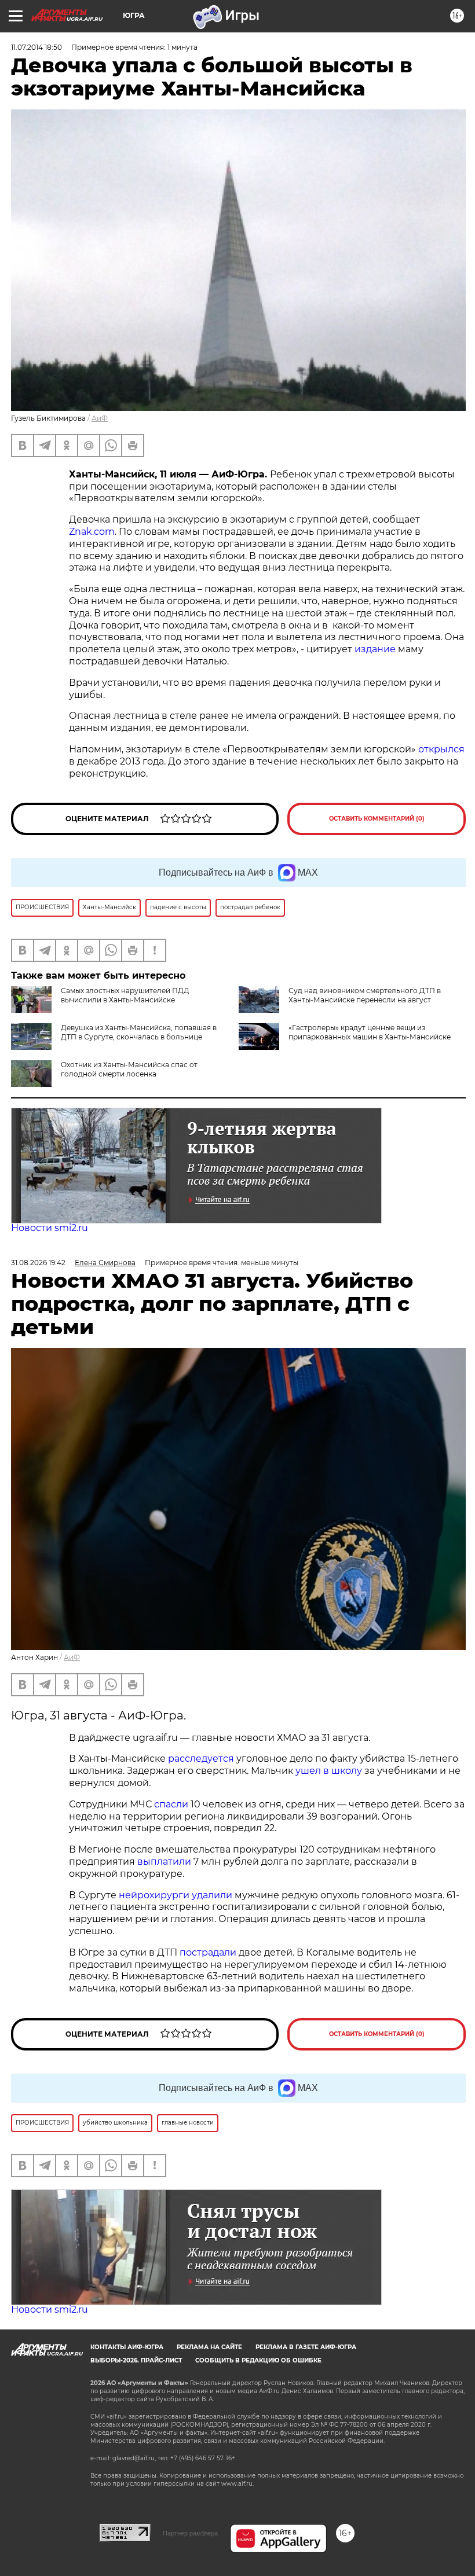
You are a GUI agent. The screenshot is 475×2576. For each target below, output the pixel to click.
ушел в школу (329, 1771)
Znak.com (92, 532)
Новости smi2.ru (50, 1228)
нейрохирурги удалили (176, 1895)
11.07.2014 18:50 (36, 47)
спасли (171, 1804)
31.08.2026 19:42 (38, 1263)
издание (375, 649)
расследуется (201, 1759)
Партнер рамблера (190, 2533)
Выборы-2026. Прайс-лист (136, 2360)
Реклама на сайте (209, 2347)
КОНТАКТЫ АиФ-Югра (127, 2347)
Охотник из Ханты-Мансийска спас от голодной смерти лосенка (129, 1069)
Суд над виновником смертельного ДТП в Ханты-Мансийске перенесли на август (365, 995)
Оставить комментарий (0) (377, 819)
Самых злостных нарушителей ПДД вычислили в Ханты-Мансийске (125, 995)
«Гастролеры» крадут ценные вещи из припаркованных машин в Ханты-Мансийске (370, 1032)
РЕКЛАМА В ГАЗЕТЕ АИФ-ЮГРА (306, 2347)
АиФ (100, 418)
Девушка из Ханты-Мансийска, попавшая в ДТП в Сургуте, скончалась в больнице (139, 1032)
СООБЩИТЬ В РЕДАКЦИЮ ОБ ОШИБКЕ (258, 2360)
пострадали (208, 1952)
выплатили (164, 1862)
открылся (441, 749)
